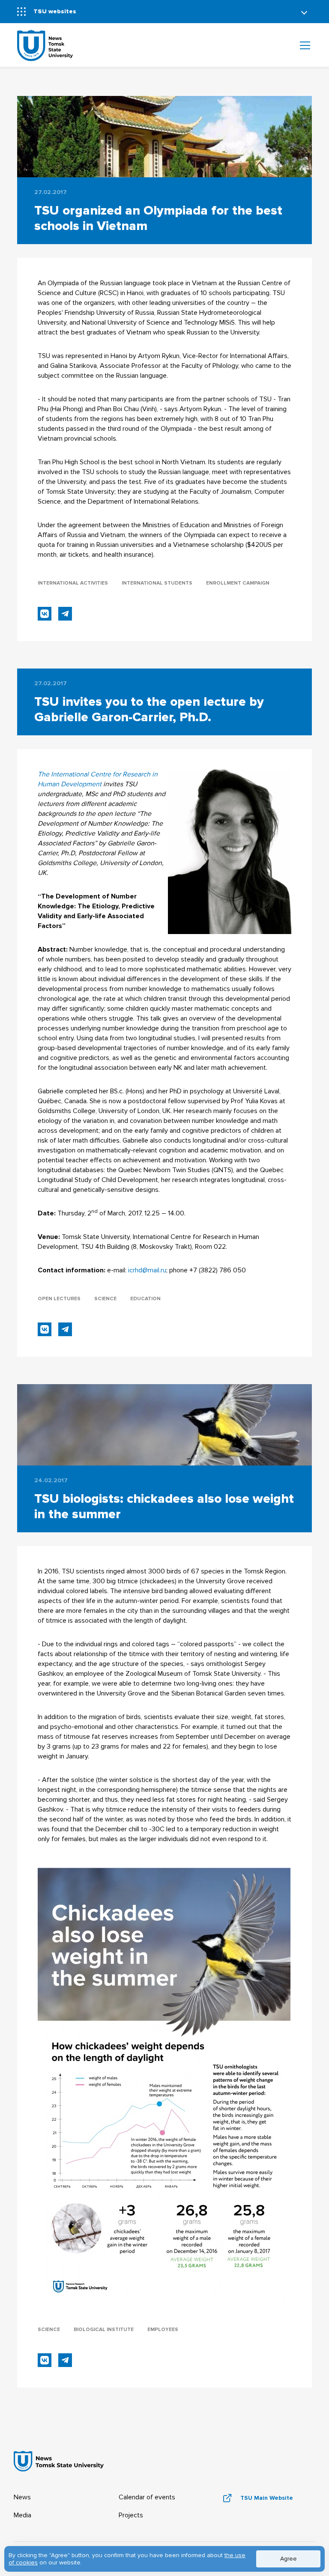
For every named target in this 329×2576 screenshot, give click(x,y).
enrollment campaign (238, 583)
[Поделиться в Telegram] (65, 614)
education (145, 1299)
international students (157, 583)
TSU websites (55, 11)
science (105, 1299)
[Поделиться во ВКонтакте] (45, 614)
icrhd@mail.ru (147, 1270)
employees (163, 2330)
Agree (289, 2559)
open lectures (59, 1299)
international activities (73, 583)
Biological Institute (104, 2330)
